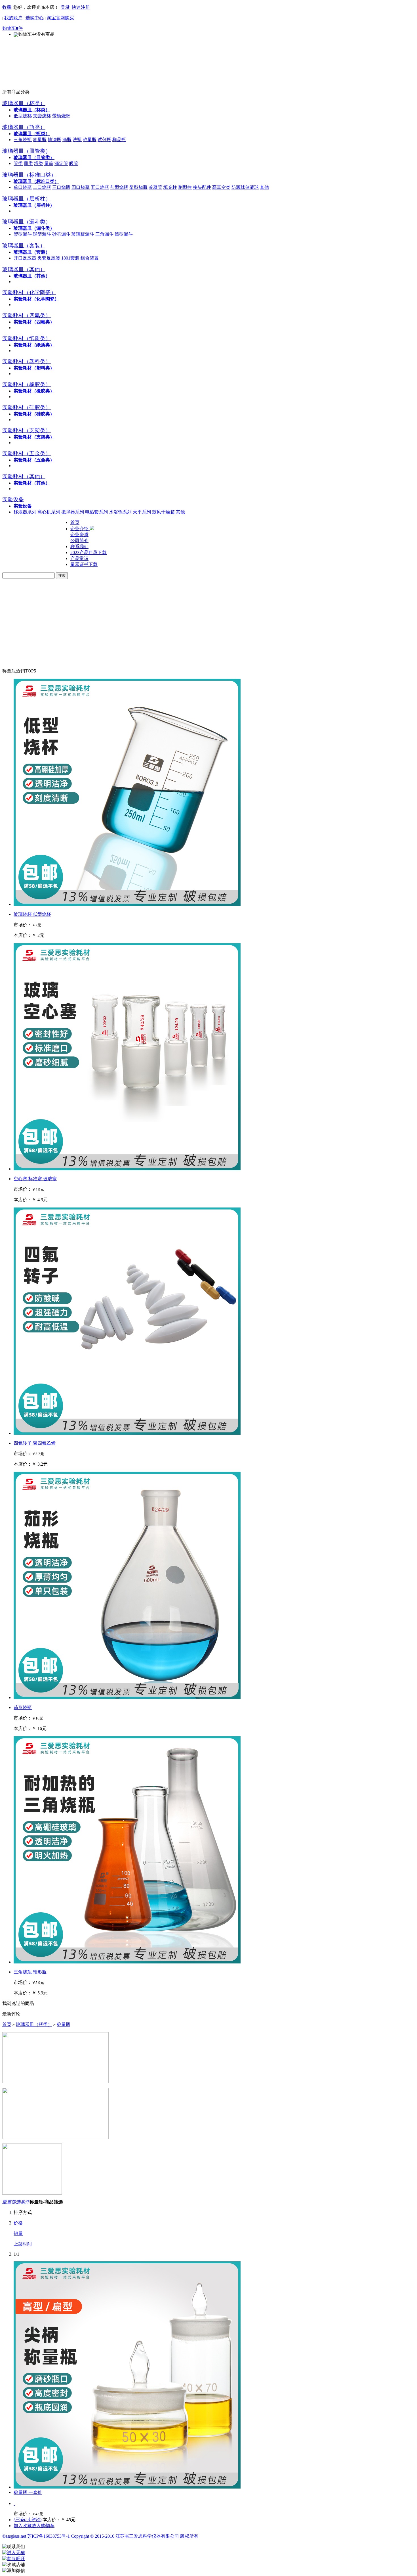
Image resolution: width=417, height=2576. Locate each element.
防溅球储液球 (245, 187)
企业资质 (79, 535)
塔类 (39, 163)
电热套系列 (96, 512)
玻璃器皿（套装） (32, 252)
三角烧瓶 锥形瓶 (30, 1972)
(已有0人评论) (28, 2520)
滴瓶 (67, 140)
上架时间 (23, 2244)
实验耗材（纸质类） (34, 345)
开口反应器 (25, 258)
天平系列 (142, 512)
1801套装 (70, 258)
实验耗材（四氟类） (34, 322)
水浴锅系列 (120, 512)
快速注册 (81, 7)
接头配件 (202, 187)
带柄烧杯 (61, 116)
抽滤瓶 (54, 140)
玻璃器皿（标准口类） (36, 181)
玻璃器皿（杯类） (32, 110)
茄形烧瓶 (23, 1707)
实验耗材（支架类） (34, 437)
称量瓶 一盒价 (28, 2492)
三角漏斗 (104, 234)
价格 (18, 2223)
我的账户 (13, 18)
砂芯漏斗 (61, 234)
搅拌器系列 (73, 512)
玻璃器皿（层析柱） (34, 205)
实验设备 (23, 506)
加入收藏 (23, 2526)
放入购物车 (43, 2526)
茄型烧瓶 (119, 187)
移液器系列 (25, 512)
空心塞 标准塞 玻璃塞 (35, 1179)
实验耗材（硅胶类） (34, 414)
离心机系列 (49, 512)
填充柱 (170, 187)
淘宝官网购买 (60, 18)
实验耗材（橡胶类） (34, 391)
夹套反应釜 (49, 258)
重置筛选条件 (16, 2202)
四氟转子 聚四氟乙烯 (35, 1443)
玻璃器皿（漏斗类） (34, 228)
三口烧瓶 (61, 187)
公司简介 (79, 541)
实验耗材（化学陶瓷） (36, 299)
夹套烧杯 (42, 116)
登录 (65, 7)
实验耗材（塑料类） (34, 368)
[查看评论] (14, 2503)
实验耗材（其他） (32, 483)
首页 (7, 2024)
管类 (18, 163)
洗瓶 (77, 140)
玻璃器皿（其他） (32, 276)
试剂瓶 (104, 140)
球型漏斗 (42, 234)
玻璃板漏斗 (83, 234)
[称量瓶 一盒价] (127, 2487)
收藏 (7, 7)
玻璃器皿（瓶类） (32, 134)
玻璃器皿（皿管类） (34, 157)
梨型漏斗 (23, 234)
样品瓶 (119, 140)
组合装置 (90, 258)
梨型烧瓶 (138, 187)
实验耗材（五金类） (34, 460)
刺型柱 (185, 187)
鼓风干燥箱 (163, 512)
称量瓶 (90, 140)
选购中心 (35, 18)
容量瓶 (40, 140)
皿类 (28, 163)
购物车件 (12, 28)
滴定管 (61, 163)
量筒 (49, 163)
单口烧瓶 (23, 187)
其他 (264, 187)
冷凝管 (155, 187)
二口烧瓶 (42, 187)
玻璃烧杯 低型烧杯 (32, 914)
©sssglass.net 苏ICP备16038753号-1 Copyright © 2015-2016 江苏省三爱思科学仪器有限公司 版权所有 (100, 2536)
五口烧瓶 (100, 187)
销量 (18, 2233)
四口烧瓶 (81, 187)
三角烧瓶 (23, 140)
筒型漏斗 (124, 234)
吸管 (74, 163)
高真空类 (221, 187)
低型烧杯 (23, 116)
